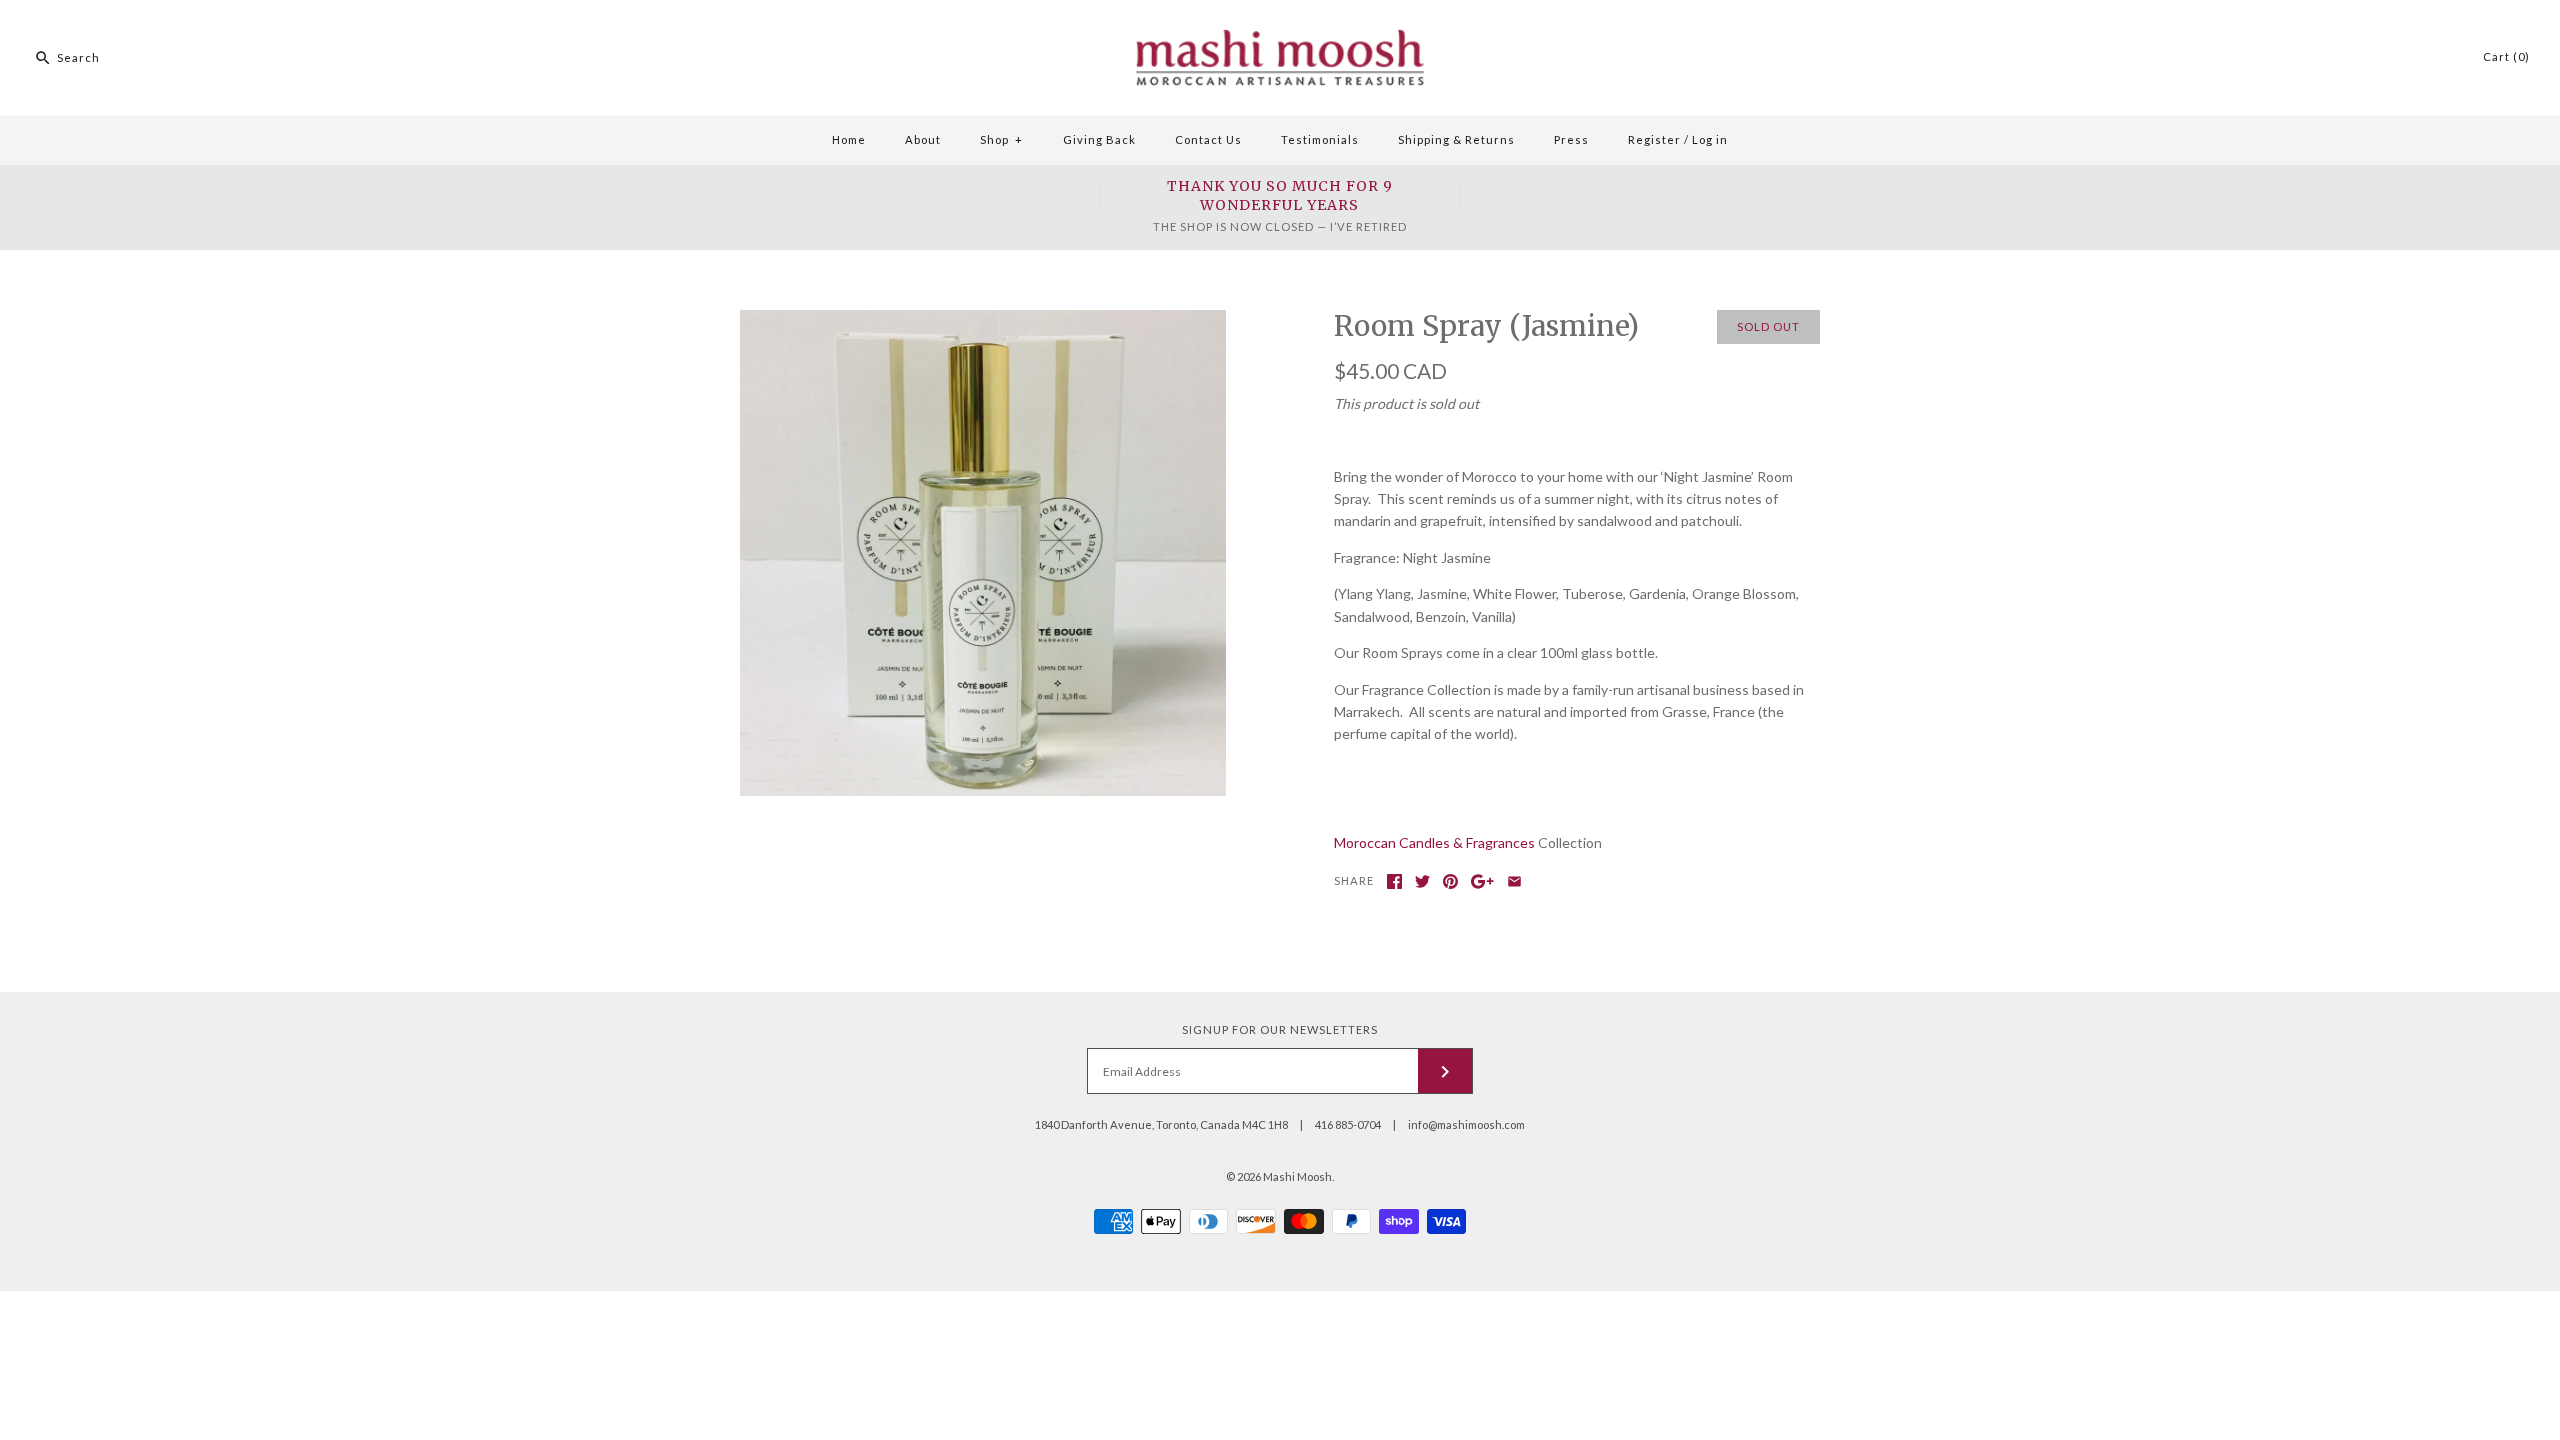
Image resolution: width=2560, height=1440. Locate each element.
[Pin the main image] (1450, 881)
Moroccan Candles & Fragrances (1434, 842)
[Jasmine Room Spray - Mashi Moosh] (983, 320)
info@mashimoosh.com (1466, 1124)
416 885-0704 (1348, 1124)
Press (1571, 139)
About (923, 139)
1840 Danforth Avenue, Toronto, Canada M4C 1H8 (1161, 1124)
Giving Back (1099, 139)
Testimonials (1320, 139)
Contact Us (1208, 139)
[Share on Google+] (1482, 881)
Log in (1710, 139)
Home (849, 139)
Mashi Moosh (1297, 1176)
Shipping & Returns (1456, 139)
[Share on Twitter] (1422, 881)
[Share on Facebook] (1394, 881)
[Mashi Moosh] (1280, 10)
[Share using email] (1514, 881)
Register (1654, 139)
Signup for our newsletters (1280, 1029)
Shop (1001, 139)
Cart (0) (2506, 56)
